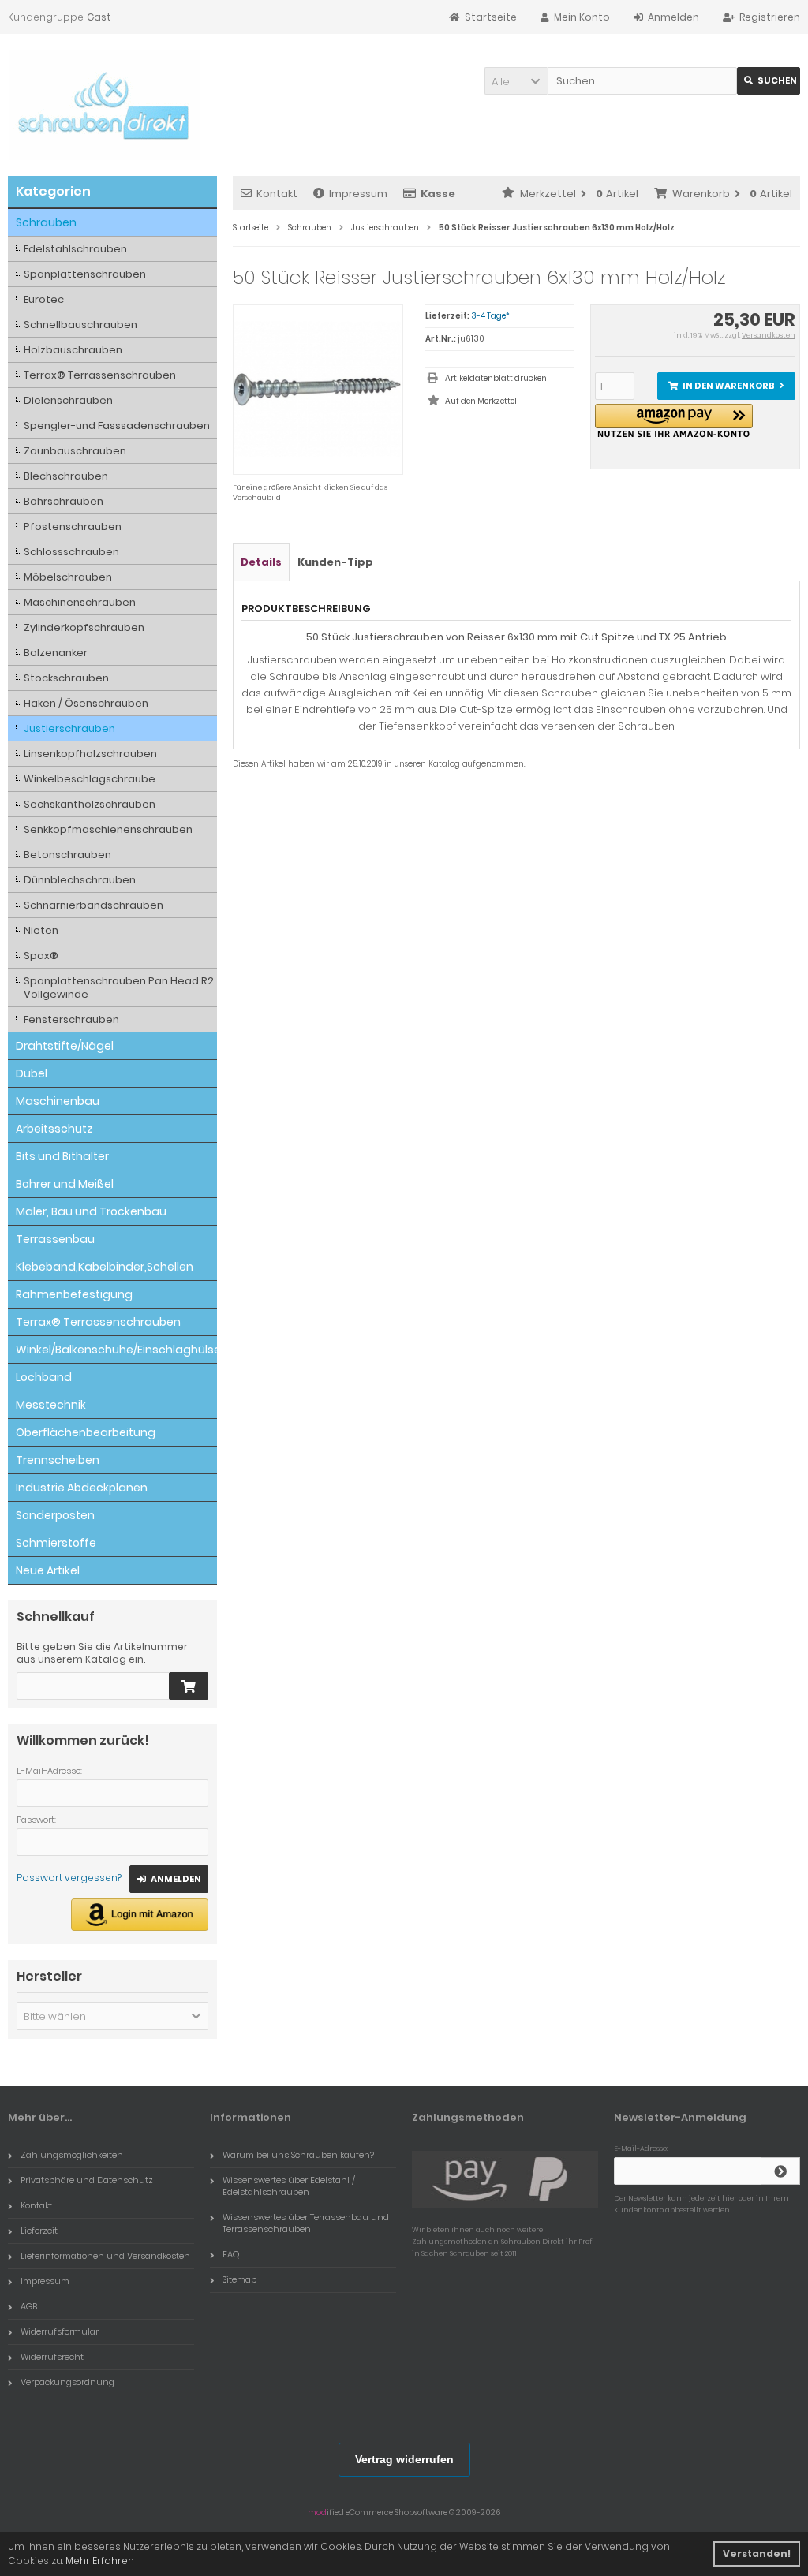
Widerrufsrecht (52, 2357)
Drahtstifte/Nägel (65, 1046)
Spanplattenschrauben (85, 274)
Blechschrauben (66, 476)
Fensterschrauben (71, 1019)
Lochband (44, 1377)
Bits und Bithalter (62, 1156)
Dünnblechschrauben (80, 880)
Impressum (358, 194)
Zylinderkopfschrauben (84, 627)
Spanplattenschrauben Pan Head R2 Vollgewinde (119, 987)
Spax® (41, 956)
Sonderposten (55, 1515)
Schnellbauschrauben (80, 325)
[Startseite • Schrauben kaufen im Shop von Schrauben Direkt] (104, 105)
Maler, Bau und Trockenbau (91, 1211)
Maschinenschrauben (80, 602)
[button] (516, 81)
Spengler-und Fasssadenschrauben (117, 426)
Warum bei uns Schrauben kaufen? (298, 2155)
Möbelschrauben (68, 577)
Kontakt (277, 194)
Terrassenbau (55, 1239)
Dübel (32, 1073)
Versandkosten (769, 335)
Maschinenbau (58, 1101)
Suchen (769, 81)
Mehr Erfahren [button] (100, 2561)
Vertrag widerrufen (404, 2459)
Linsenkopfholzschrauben (90, 754)
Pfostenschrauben (73, 526)
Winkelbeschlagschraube (90, 779)
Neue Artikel (48, 1570)
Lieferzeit (39, 2231)
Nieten (41, 930)
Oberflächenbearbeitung (86, 1432)
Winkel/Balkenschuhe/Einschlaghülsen (116, 1350)
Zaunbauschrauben (75, 451)
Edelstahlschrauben (75, 249)
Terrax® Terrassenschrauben (100, 375)
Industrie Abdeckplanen (82, 1488)
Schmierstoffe (56, 1543)
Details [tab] (261, 562)
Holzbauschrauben (73, 350)
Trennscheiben (58, 1460)
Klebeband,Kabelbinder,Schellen (105, 1267)
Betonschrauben (67, 855)
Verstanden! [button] (757, 2554)
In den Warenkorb (726, 386)
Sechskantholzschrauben (90, 804)
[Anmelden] (780, 2171)
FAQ (231, 2254)
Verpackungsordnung (67, 2382)
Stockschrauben (66, 678)
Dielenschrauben (68, 400)
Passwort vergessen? (69, 1878)
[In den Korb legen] (189, 1686)
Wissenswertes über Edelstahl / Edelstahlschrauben (289, 2186)
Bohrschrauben (64, 501)
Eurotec (44, 299)
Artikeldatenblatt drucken (496, 378)
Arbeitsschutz (54, 1129)
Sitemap (239, 2279)
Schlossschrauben (71, 552)
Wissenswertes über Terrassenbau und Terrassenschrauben (306, 2223)
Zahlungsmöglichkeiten (72, 2155)
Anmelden (169, 1879)
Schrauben (46, 222)
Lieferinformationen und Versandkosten (105, 2256)
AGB (29, 2306)
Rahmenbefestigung (74, 1294)
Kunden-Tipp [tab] (335, 562)
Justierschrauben (69, 728)
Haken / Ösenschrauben (86, 703)
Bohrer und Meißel (65, 1184)
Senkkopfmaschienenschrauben (108, 829)
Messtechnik (51, 1405)
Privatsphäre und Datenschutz (87, 2180)
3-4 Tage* (490, 316)
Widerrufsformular (60, 2331)
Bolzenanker (56, 653)
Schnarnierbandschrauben (94, 905)
